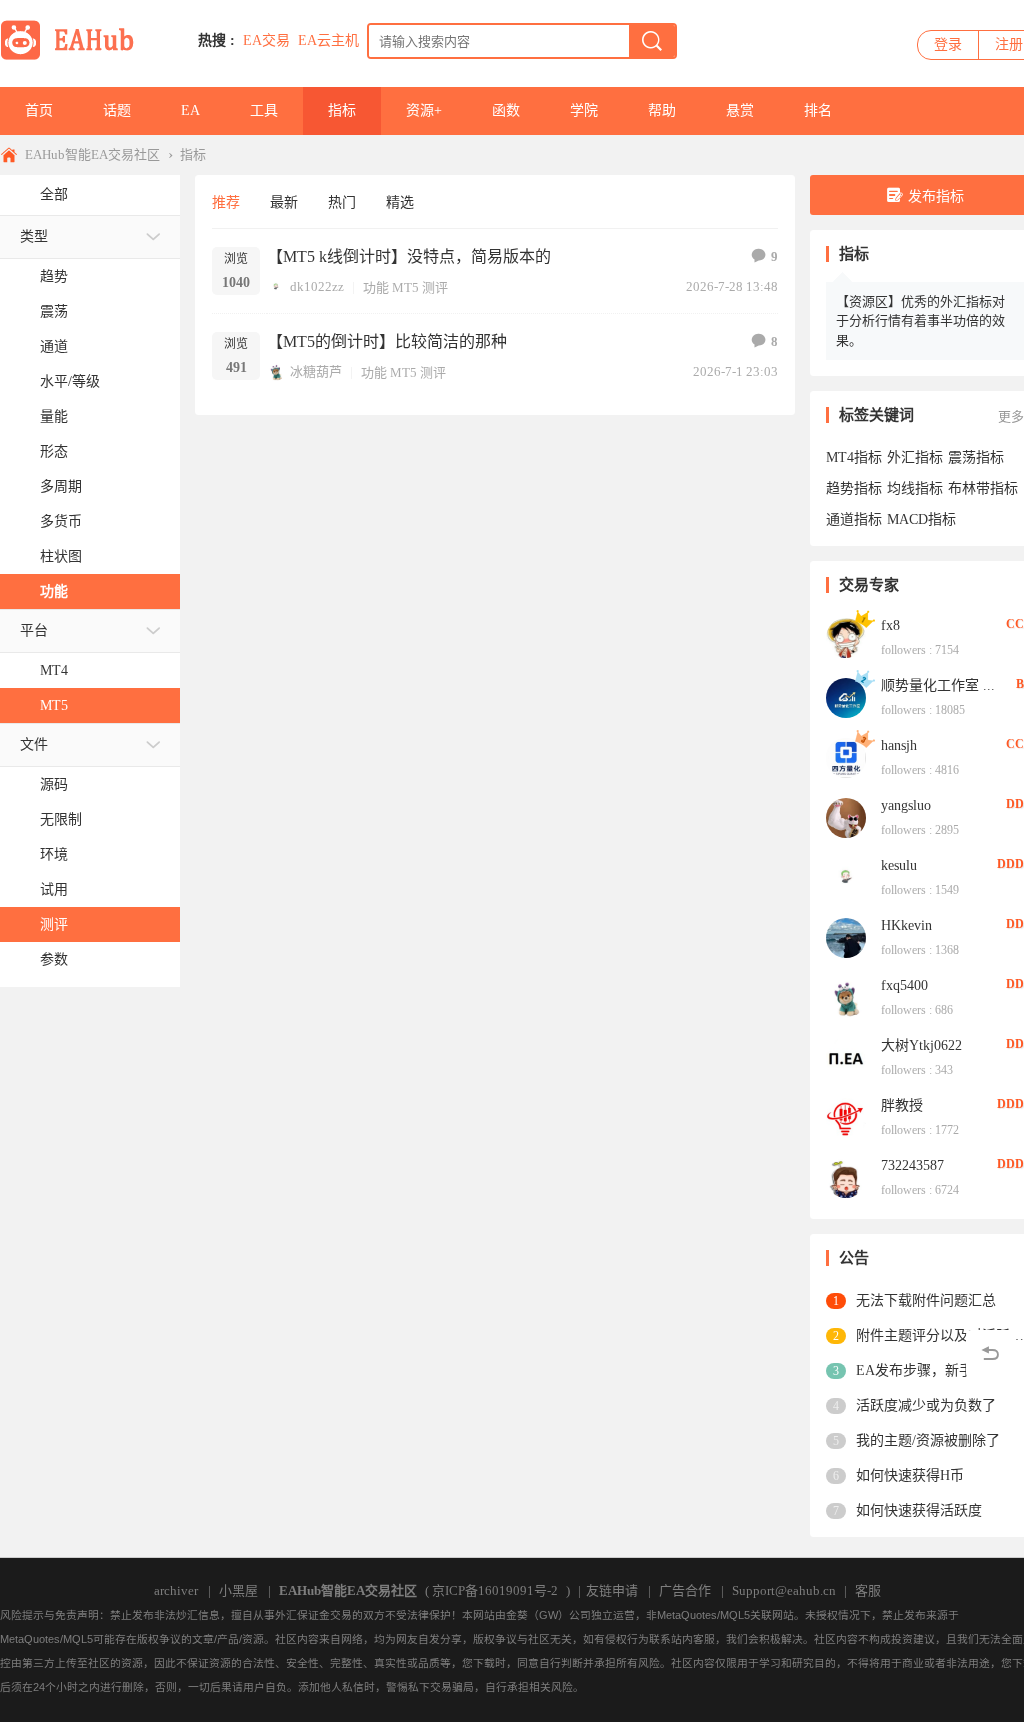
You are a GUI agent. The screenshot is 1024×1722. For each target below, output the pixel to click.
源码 (54, 784)
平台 (34, 630)
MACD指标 (921, 519)
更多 (1011, 416)
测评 (54, 924)
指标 (342, 110)
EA (190, 110)
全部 (54, 194)
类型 (34, 236)
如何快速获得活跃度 (919, 1510)
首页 (39, 110)
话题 (117, 110)
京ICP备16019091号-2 (495, 1590)
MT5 (54, 705)
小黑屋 (238, 1590)
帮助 (662, 110)
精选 (400, 202)
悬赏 (740, 110)
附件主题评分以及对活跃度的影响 (940, 1335)
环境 (54, 854)
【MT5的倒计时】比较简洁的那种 (387, 341)
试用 (54, 889)
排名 (818, 110)
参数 (54, 959)
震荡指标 (976, 457)
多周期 (61, 486)
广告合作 (685, 1590)
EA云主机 (328, 40)
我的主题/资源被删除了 (928, 1440)
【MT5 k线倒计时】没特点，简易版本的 (409, 256)
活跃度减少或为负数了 (926, 1405)
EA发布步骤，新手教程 (928, 1370)
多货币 (61, 521)
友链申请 (612, 1590)
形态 (54, 451)
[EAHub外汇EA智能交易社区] (74, 56)
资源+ (424, 110)
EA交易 (266, 40)
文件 (34, 744)
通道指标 (854, 519)
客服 (868, 1590)
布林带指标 (983, 488)
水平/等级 (70, 381)
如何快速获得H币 (910, 1475)
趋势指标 (854, 488)
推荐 (226, 202)
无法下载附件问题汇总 (926, 1300)
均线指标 (915, 488)
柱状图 (61, 556)
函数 (506, 110)
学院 (584, 110)
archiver (176, 1590)
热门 (342, 202)
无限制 (61, 819)
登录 (948, 44)
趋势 (54, 276)
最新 (284, 202)
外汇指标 (915, 457)
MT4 (54, 670)
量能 (54, 416)
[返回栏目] (990, 1354)
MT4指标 (854, 457)
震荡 (54, 311)
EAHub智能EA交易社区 (92, 154)
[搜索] (652, 41)
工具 (264, 110)
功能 (54, 591)
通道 (54, 346)
